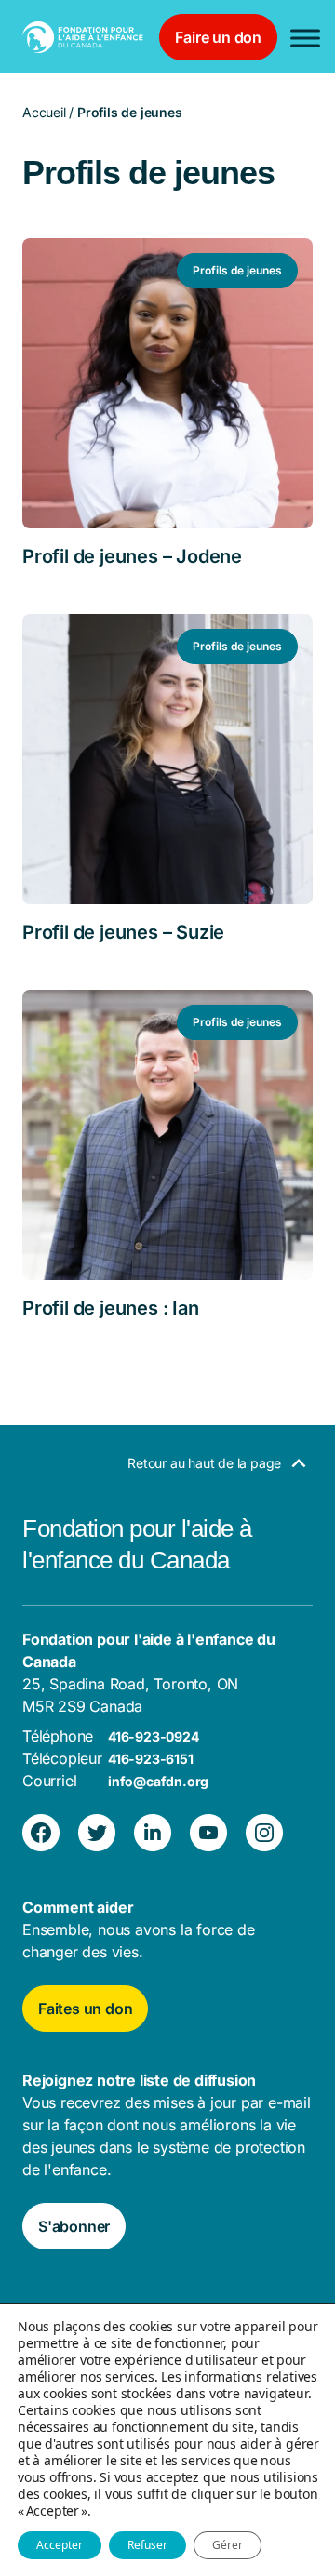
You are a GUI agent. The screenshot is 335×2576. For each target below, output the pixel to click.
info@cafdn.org (158, 1781)
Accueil (44, 112)
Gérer (228, 2545)
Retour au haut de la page (206, 1463)
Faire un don (218, 37)
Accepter (60, 2545)
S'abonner (74, 2226)
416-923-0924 (154, 1736)
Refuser (147, 2545)
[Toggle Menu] (305, 38)
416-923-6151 (151, 1759)
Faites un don (85, 2009)
